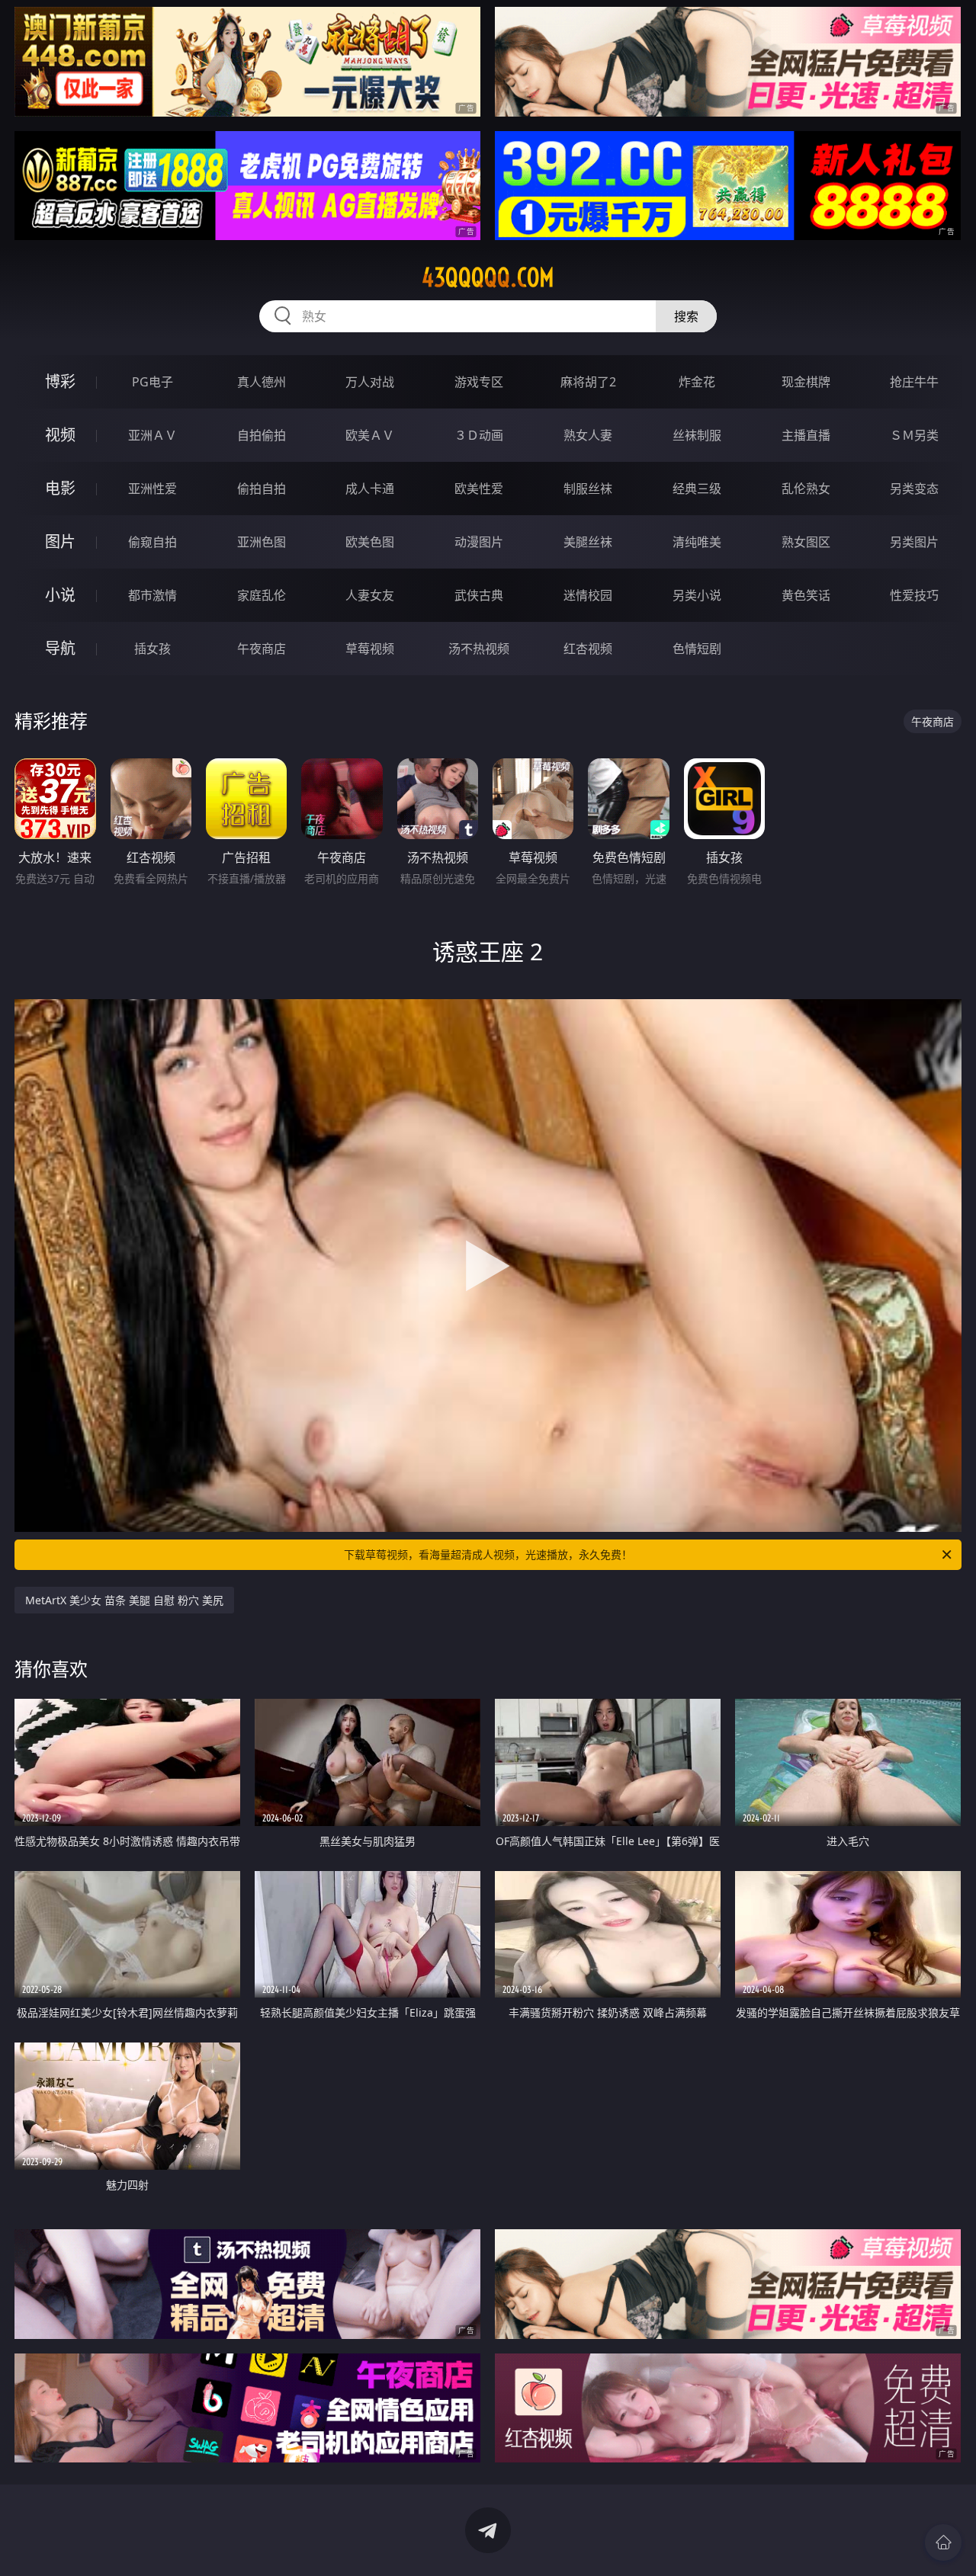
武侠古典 (479, 595)
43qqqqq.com (488, 277)
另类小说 (697, 595)
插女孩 (152, 649)
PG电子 (152, 382)
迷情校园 (588, 595)
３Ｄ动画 (479, 435)
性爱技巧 (914, 595)
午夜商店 (262, 649)
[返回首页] (943, 2542)
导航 (60, 648)
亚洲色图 (262, 542)
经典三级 (697, 489)
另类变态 (914, 489)
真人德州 (262, 382)
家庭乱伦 (262, 595)
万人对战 (370, 382)
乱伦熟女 (806, 489)
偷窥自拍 (152, 542)
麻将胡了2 (588, 382)
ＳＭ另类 (914, 435)
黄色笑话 (806, 595)
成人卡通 (370, 489)
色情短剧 (697, 649)
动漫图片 (479, 542)
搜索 (686, 316)
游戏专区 (479, 382)
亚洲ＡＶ (152, 435)
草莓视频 (370, 649)
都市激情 (152, 595)
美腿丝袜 (588, 542)
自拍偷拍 (262, 435)
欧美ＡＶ (370, 435)
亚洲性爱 (152, 489)
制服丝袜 (588, 489)
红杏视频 (588, 649)
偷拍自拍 (262, 489)
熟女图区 (806, 542)
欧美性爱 (479, 489)
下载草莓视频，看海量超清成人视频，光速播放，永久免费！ (488, 1554)
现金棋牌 (806, 382)
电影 (60, 488)
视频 (60, 435)
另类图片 (914, 542)
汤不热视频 (479, 649)
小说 (60, 595)
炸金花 (697, 382)
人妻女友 (370, 595)
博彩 (60, 381)
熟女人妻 (588, 435)
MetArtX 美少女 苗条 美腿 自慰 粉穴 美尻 (124, 1600)
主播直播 (806, 435)
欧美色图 (370, 542)
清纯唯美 (697, 542)
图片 (60, 541)
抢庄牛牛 (914, 382)
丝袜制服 (697, 435)
